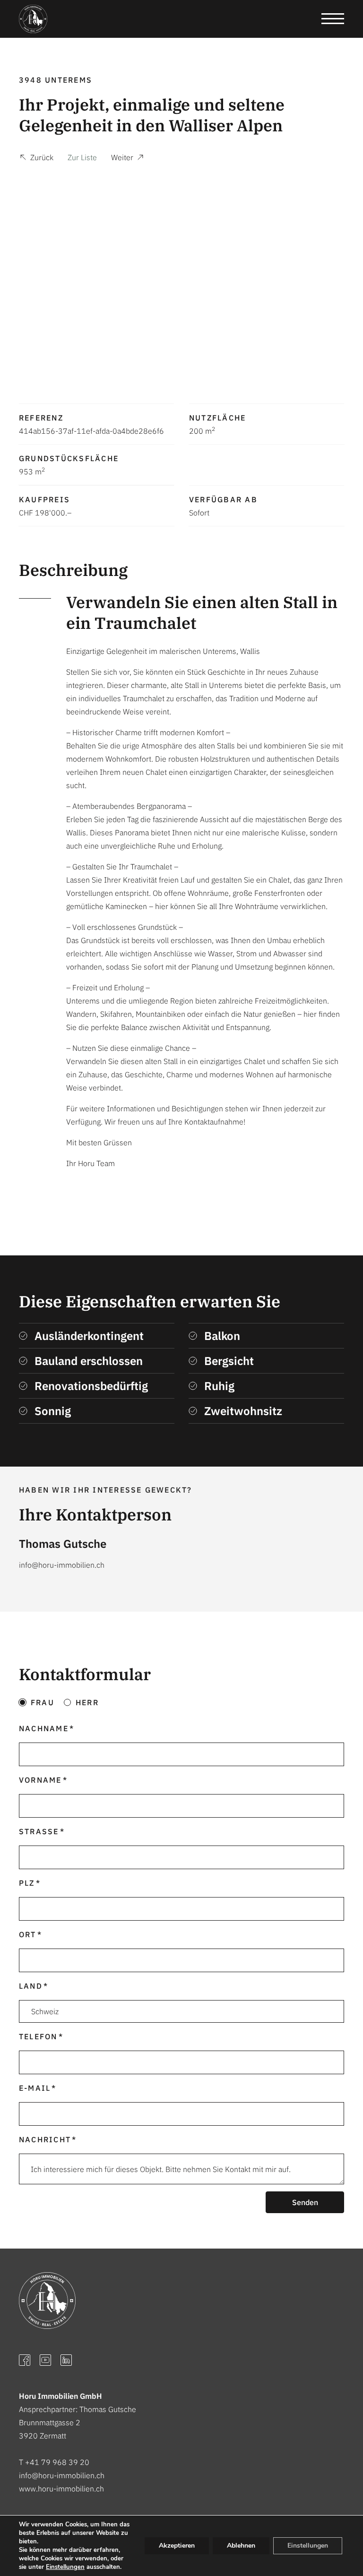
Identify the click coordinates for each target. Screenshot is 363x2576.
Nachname (44, 1728)
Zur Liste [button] (82, 157)
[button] (36, 159)
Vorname (40, 1780)
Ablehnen (241, 2546)
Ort (28, 1934)
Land (31, 1986)
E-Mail (35, 2088)
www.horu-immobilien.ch (61, 2489)
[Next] (329, 277)
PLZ (27, 1883)
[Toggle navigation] (333, 19)
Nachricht (45, 2139)
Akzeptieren (177, 2546)
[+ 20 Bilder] (181, 277)
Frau (43, 1702)
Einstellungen (65, 2567)
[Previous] (34, 277)
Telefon (38, 2036)
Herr (87, 1702)
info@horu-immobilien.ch (62, 2475)
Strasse (39, 1831)
